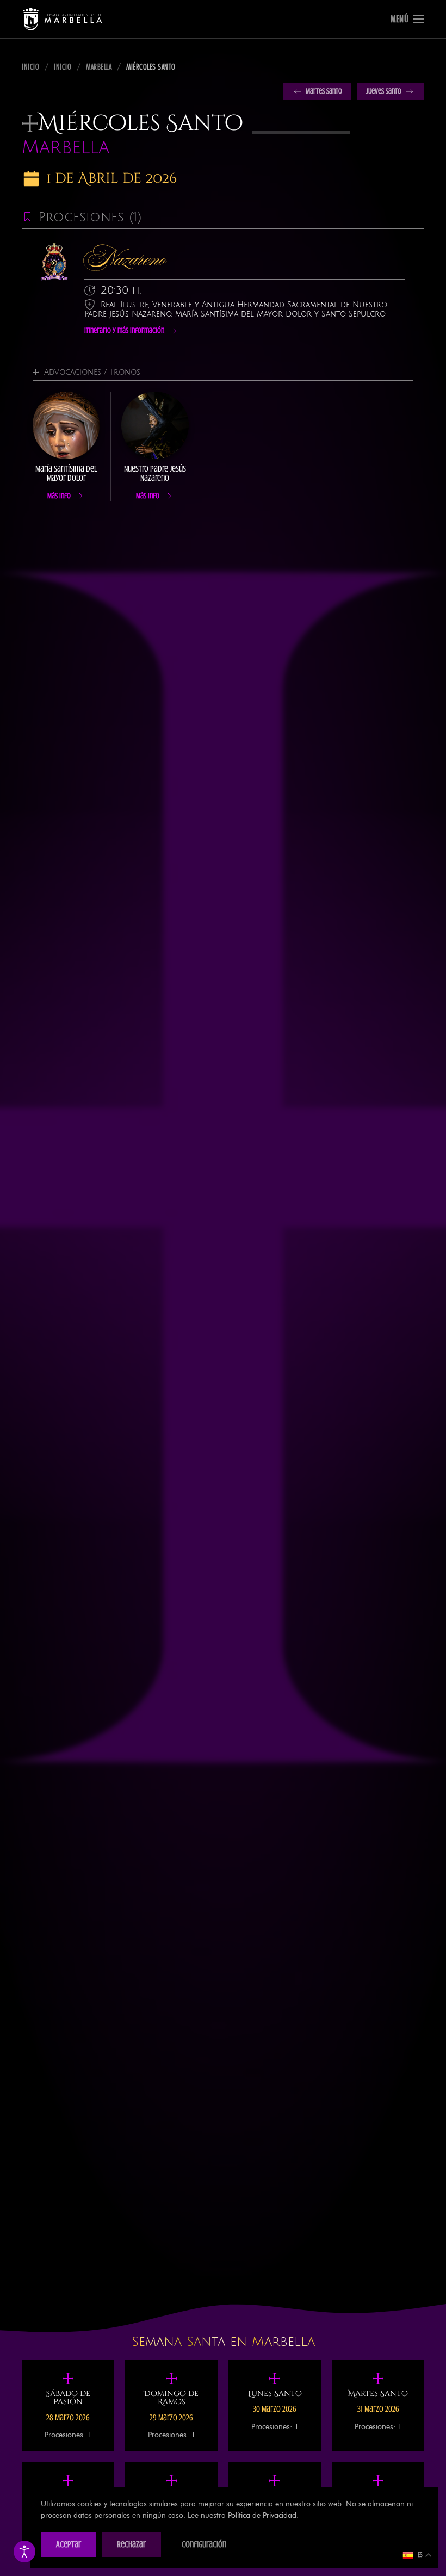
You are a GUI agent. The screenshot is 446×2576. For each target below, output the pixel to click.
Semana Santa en (223, 2342)
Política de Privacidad (262, 2515)
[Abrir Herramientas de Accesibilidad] (24, 2552)
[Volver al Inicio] (63, 19)
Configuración (204, 2544)
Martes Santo (324, 91)
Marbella (66, 148)
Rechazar (131, 2544)
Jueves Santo (384, 91)
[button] (407, 19)
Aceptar (69, 2544)
